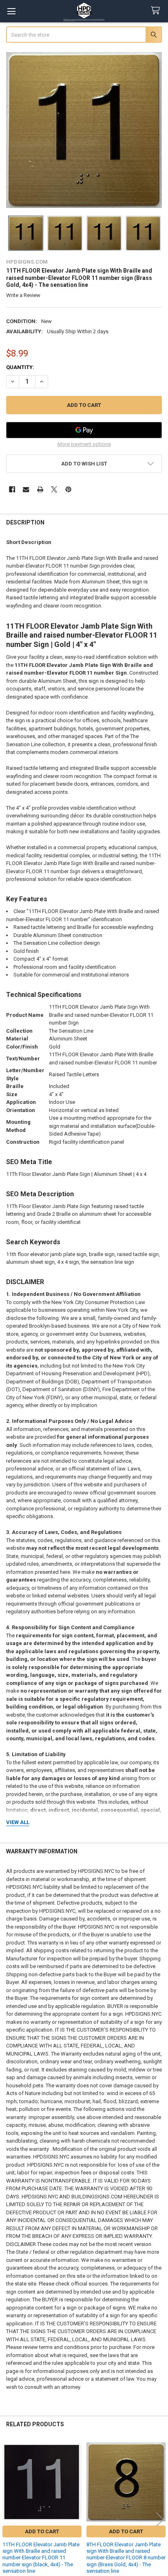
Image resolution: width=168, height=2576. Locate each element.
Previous (8, 2519)
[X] (54, 489)
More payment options (84, 444)
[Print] (40, 489)
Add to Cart (42, 2531)
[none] (84, 130)
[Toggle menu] (11, 11)
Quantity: (20, 367)
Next (160, 2519)
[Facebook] (12, 489)
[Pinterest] (68, 489)
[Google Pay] (84, 430)
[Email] (26, 489)
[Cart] (157, 11)
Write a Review (23, 295)
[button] (84, 464)
